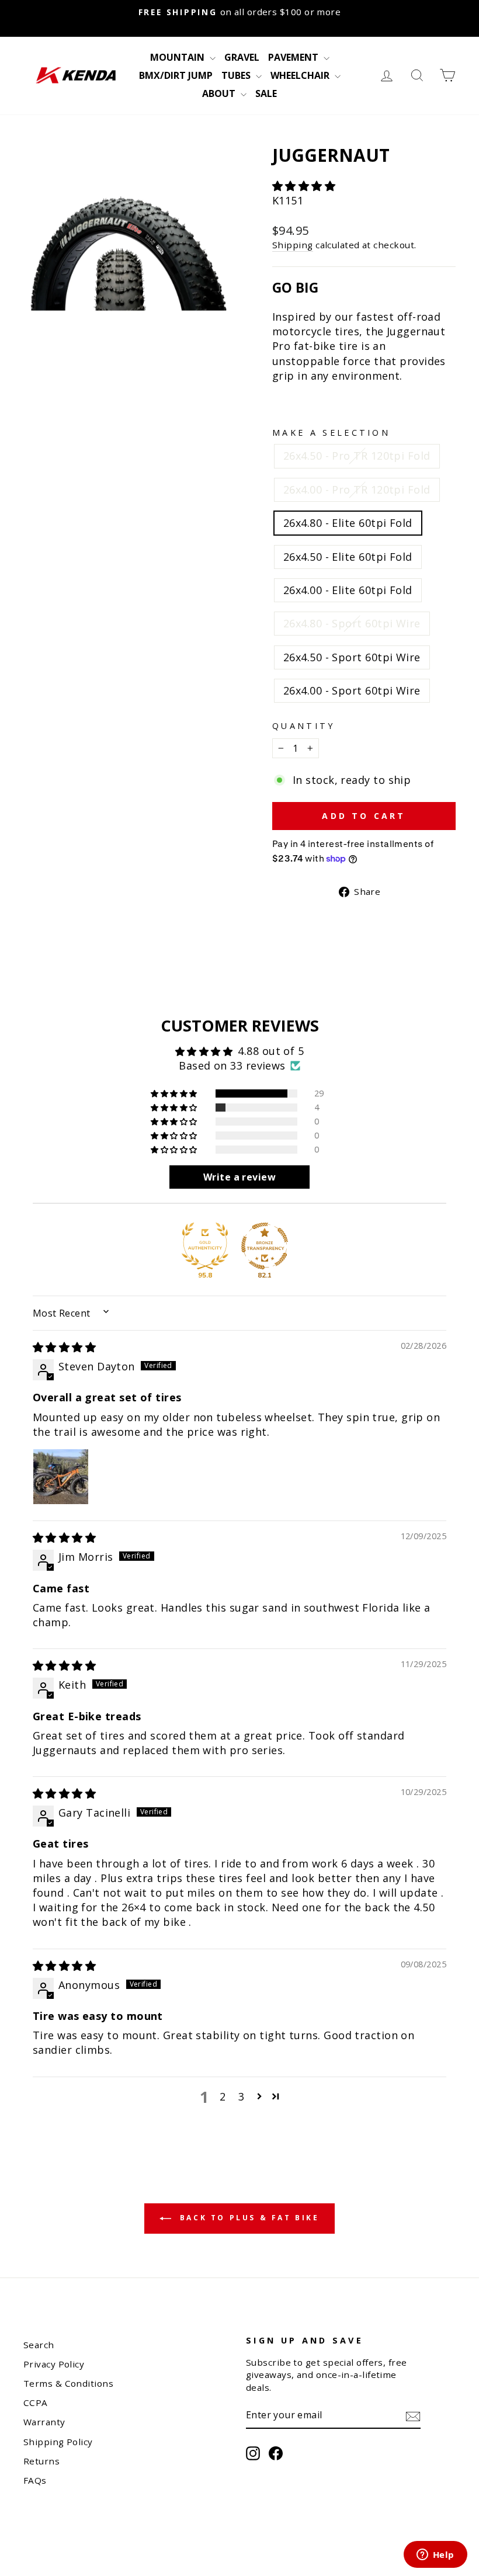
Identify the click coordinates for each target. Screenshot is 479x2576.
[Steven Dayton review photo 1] (61, 1477)
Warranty (44, 2422)
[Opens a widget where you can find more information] (435, 2556)
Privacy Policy (54, 2364)
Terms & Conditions (68, 2383)
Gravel (242, 57)
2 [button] (223, 2096)
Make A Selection (331, 433)
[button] (304, 186)
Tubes (237, 75)
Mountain (178, 57)
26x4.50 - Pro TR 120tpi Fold (357, 456)
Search (39, 2345)
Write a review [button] (239, 1177)
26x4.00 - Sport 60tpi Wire (352, 690)
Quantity (304, 726)
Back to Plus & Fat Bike (247, 2218)
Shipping (293, 245)
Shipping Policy (58, 2442)
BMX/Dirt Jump (176, 75)
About (220, 93)
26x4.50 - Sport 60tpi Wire (352, 657)
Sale (266, 93)
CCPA (36, 2403)
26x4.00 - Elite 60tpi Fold (348, 590)
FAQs (35, 2480)
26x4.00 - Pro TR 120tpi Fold (357, 489)
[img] (64, 1347)
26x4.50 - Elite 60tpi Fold (348, 557)
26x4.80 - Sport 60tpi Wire (352, 623)
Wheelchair (301, 75)
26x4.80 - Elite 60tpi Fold (348, 523)
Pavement (294, 57)
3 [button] (241, 2096)
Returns (41, 2461)
